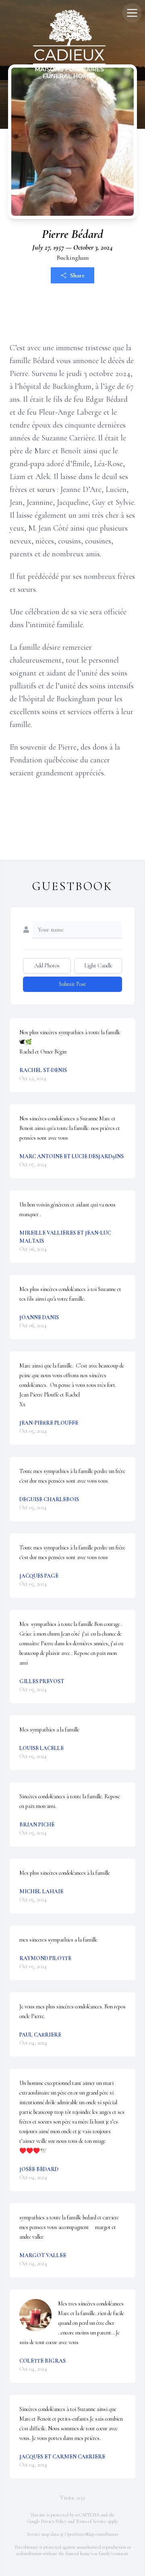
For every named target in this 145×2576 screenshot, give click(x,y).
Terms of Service (91, 2521)
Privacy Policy (54, 2521)
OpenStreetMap (80, 2534)
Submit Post (72, 984)
